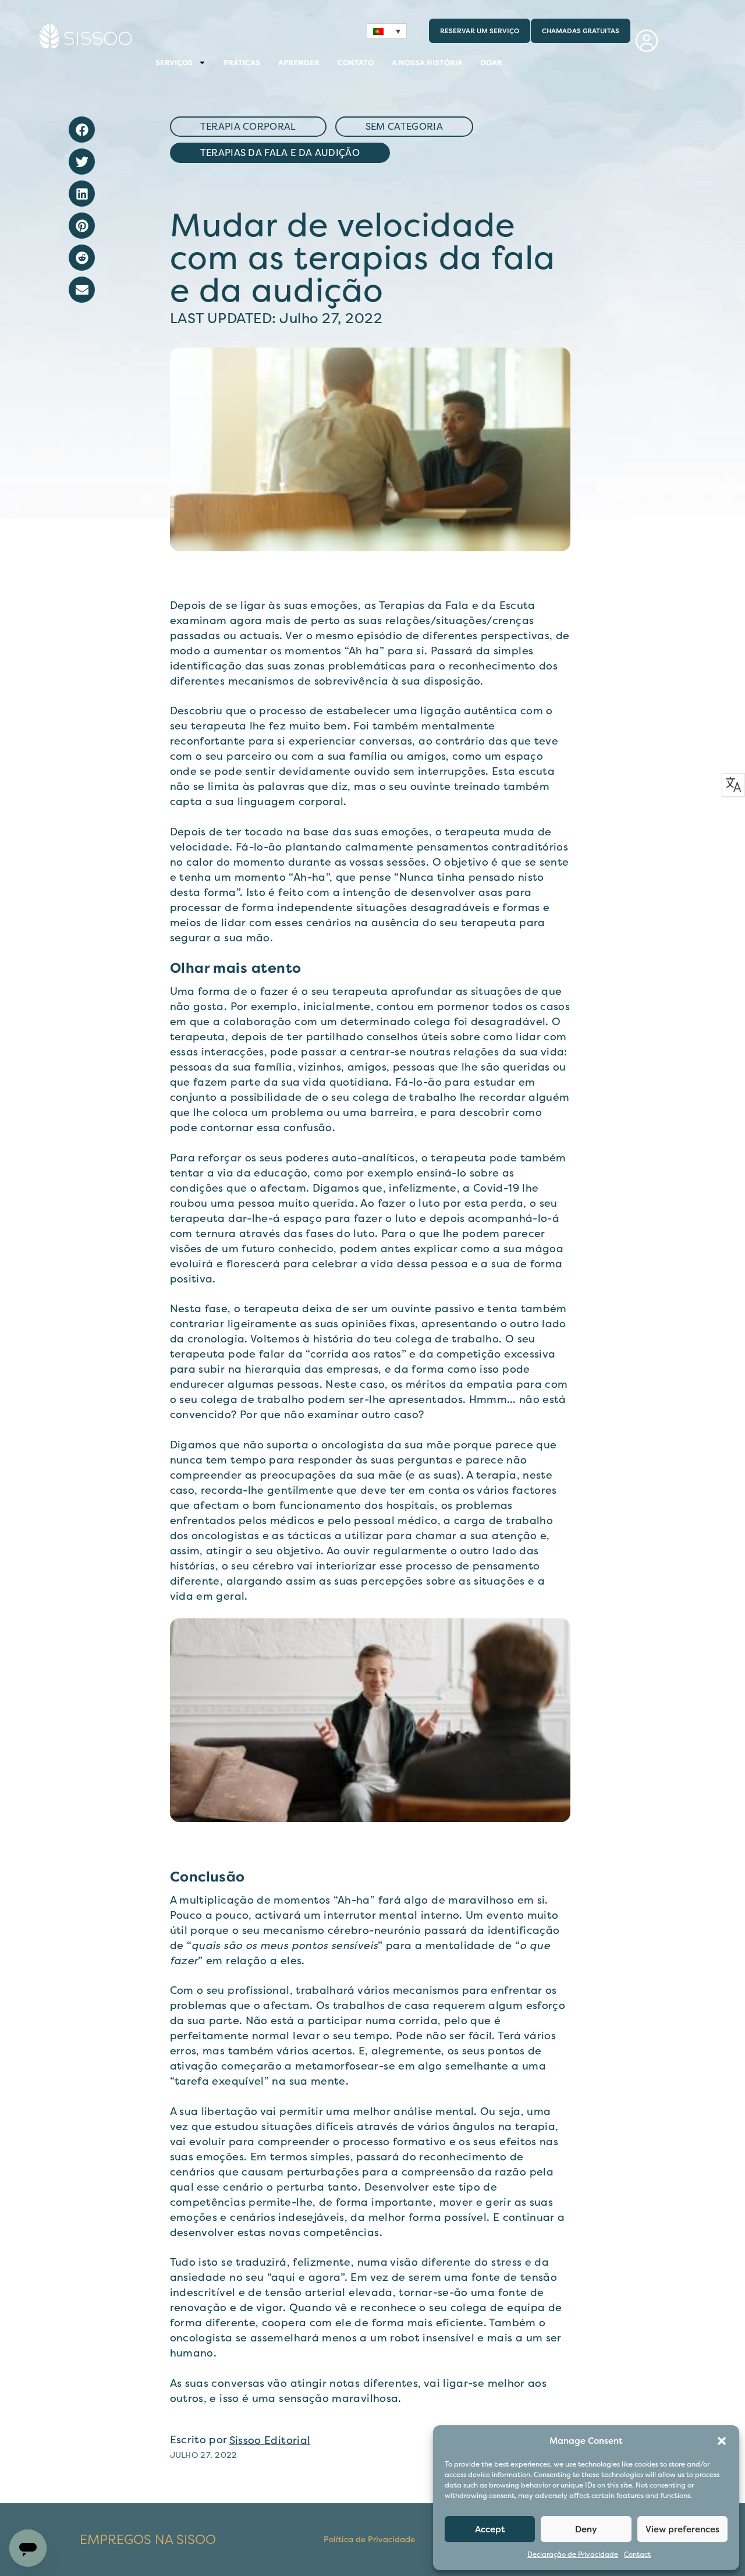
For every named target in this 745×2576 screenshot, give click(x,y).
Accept (490, 2529)
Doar (491, 63)
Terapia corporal (248, 127)
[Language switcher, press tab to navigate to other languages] (387, 31)
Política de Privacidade (369, 2540)
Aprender (299, 63)
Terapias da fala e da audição (280, 153)
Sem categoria (404, 127)
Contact (637, 2555)
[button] (722, 2441)
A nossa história (427, 63)
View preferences (682, 2529)
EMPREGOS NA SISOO (148, 2540)
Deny (586, 2529)
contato (356, 63)
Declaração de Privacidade (573, 2555)
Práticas (242, 63)
